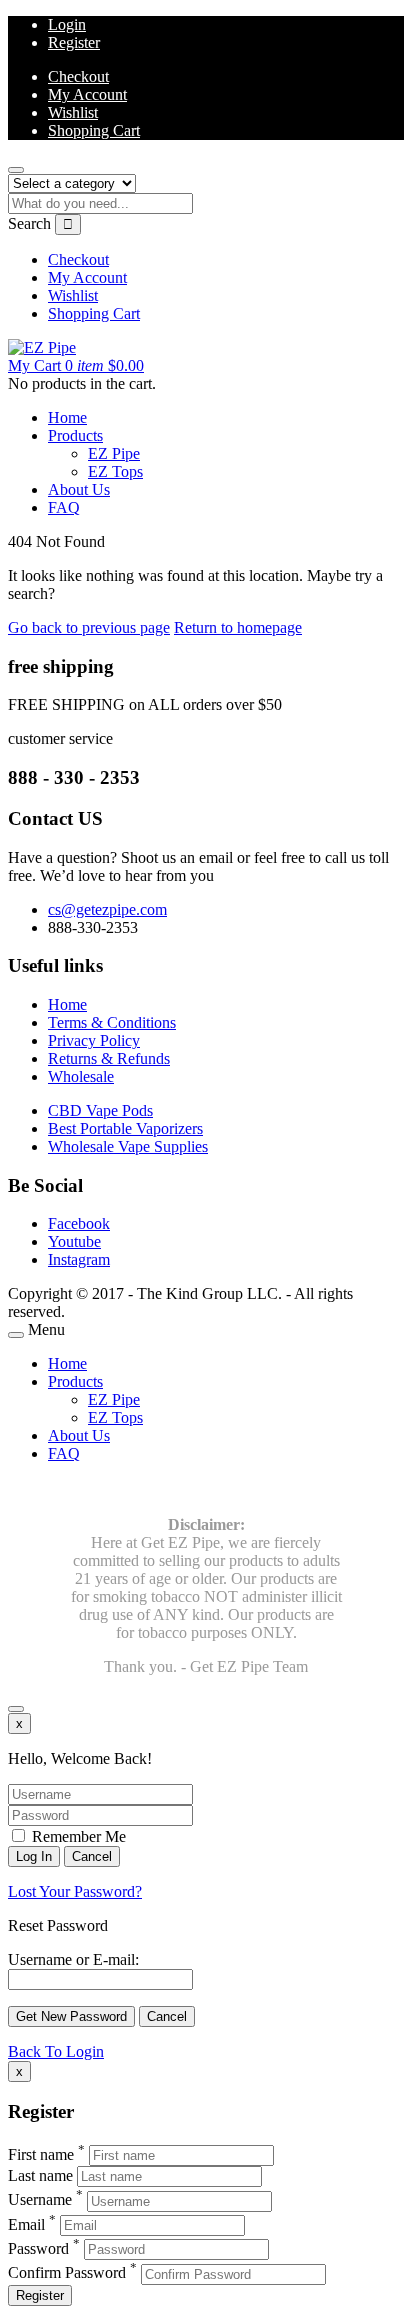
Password (38, 2248)
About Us (79, 489)
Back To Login (56, 2051)
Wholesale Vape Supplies (128, 1146)
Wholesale (81, 1076)
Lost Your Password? (75, 1891)
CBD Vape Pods (100, 1110)
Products (75, 435)
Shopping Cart (94, 130)
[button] (76, 365)
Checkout (78, 76)
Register (74, 42)
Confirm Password (67, 2273)
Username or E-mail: (73, 1959)
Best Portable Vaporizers (125, 1128)
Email (26, 2224)
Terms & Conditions (112, 1022)
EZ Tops (115, 471)
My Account (87, 94)
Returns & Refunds (109, 1058)
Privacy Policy (94, 1040)
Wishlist (73, 112)
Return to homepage (238, 627)
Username (40, 2200)
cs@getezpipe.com (107, 909)
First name (41, 2154)
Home (67, 417)
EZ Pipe (114, 453)
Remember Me (77, 1836)
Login (67, 24)
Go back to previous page (89, 627)
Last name (40, 2175)
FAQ (64, 507)
